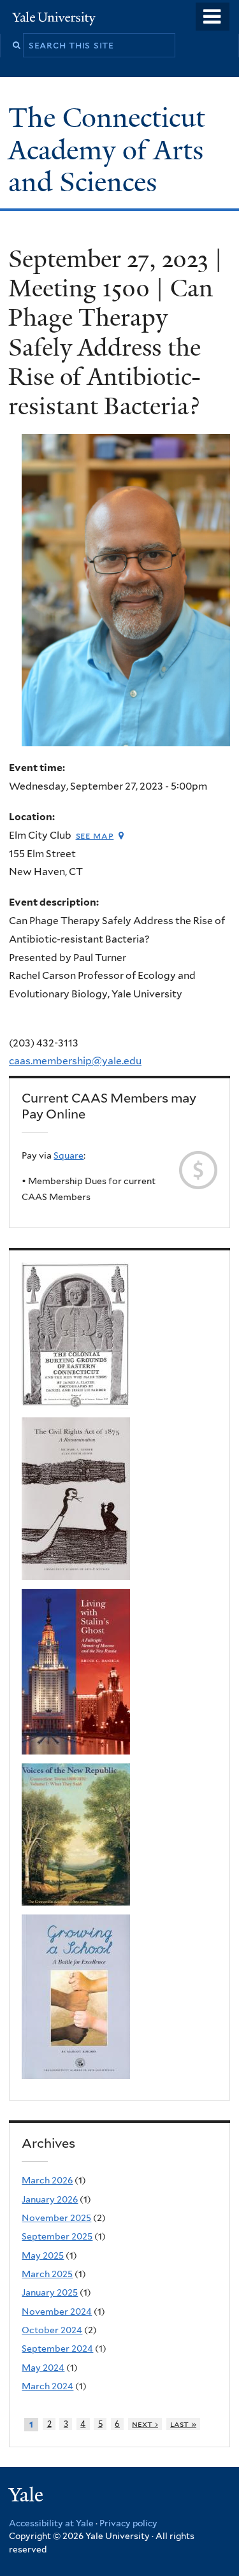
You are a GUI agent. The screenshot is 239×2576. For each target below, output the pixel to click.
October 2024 (52, 2330)
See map (95, 835)
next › (145, 2424)
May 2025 (43, 2255)
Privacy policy (128, 2523)
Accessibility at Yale (51, 2523)
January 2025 (50, 2292)
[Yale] (27, 2497)
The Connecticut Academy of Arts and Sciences (107, 149)
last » (183, 2424)
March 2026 (47, 2180)
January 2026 (50, 2199)
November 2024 (57, 2312)
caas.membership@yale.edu (75, 1061)
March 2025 (47, 2274)
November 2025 (56, 2218)
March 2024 (47, 2386)
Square (69, 1155)
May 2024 (43, 2368)
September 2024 (57, 2348)
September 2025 (57, 2236)
